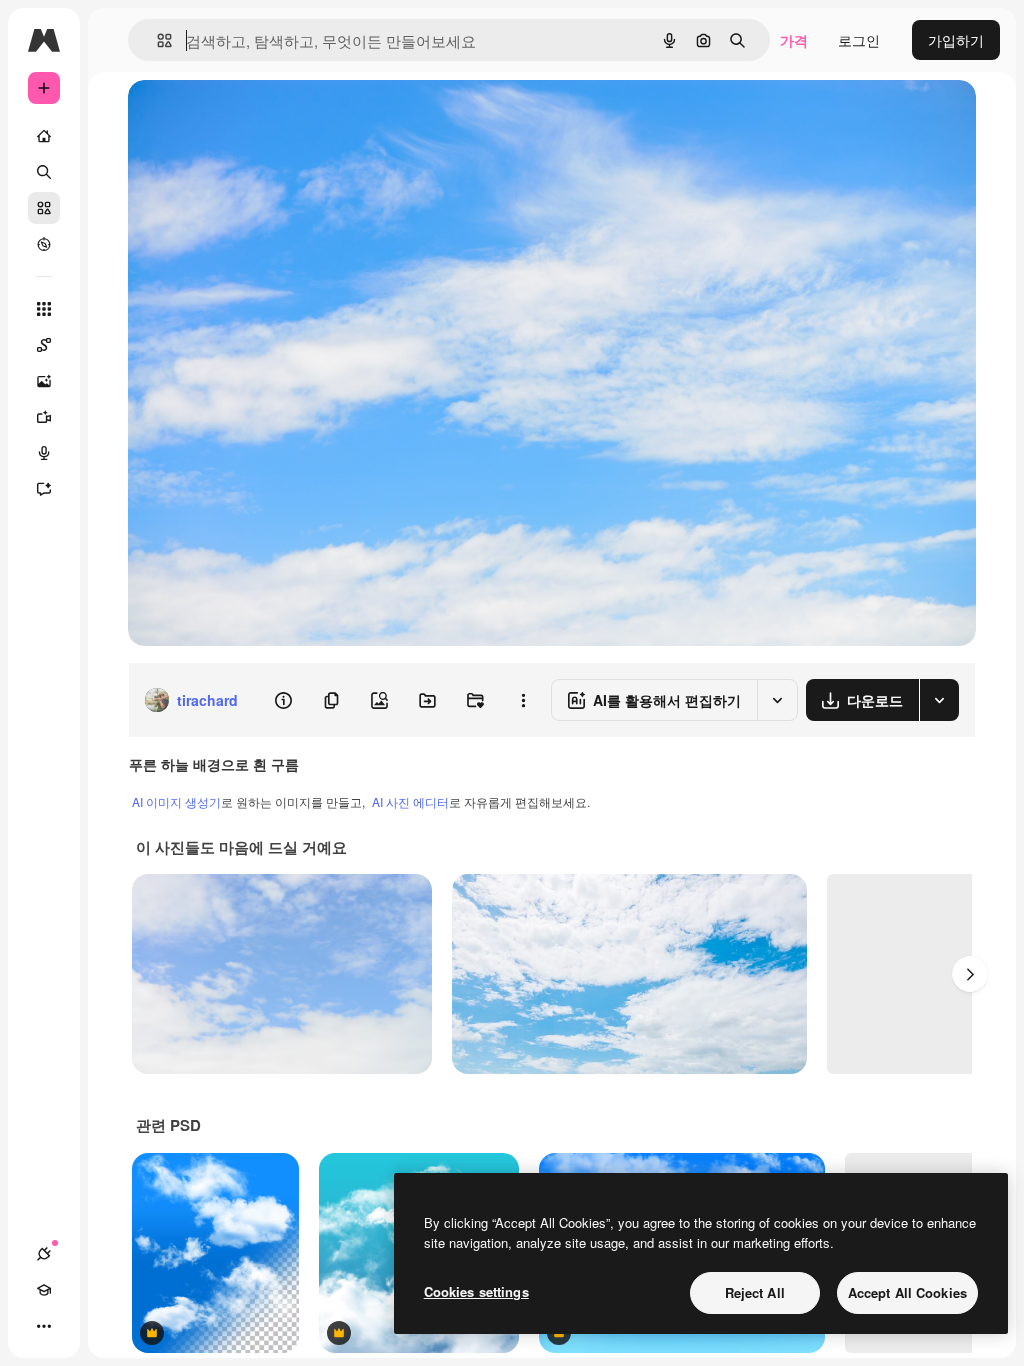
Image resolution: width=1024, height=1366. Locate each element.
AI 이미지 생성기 (176, 801)
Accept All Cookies (907, 1292)
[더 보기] (44, 1326)
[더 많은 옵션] (523, 700)
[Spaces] (44, 345)
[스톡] (44, 208)
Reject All (755, 1292)
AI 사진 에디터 (410, 801)
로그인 (859, 40)
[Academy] (44, 1290)
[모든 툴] (44, 309)
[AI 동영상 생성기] (44, 417)
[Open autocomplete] (156, 40)
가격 (794, 40)
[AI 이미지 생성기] (44, 381)
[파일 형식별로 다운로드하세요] (939, 700)
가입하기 (956, 40)
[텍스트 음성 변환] (44, 453)
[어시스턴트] (44, 489)
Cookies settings (476, 1291)
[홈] (44, 136)
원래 (243, 117)
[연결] (44, 1254)
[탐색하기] (44, 244)
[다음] (970, 974)
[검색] (44, 172)
